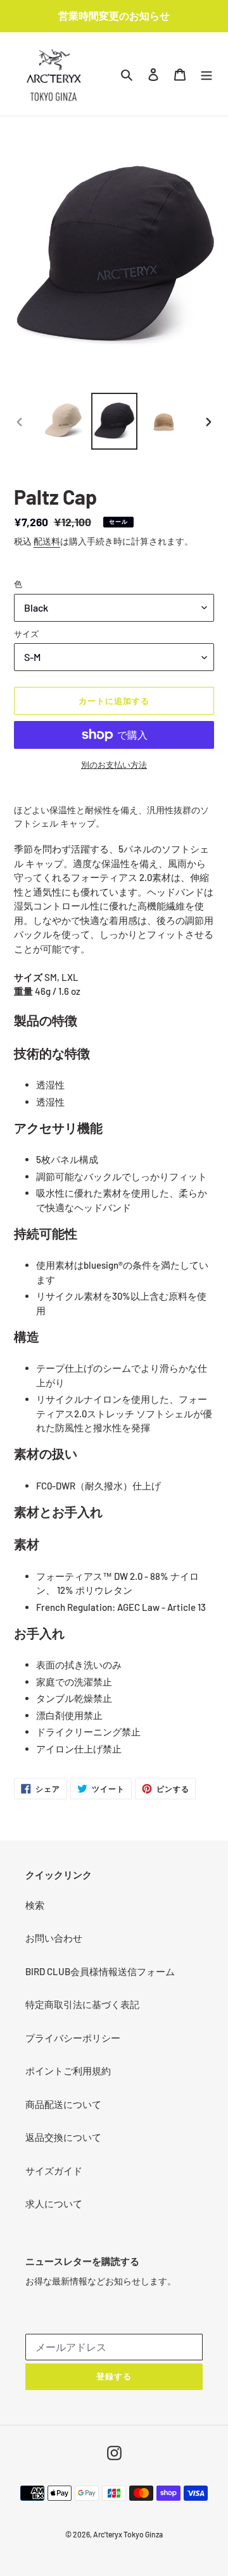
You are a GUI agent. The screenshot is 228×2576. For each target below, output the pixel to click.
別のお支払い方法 (114, 765)
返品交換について (63, 2137)
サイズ (26, 634)
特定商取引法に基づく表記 (82, 2004)
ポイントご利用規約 (68, 2071)
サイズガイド (54, 2171)
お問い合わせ (54, 1938)
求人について (54, 2203)
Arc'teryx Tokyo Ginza (128, 2534)
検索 (35, 1905)
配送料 (47, 541)
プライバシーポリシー (73, 2038)
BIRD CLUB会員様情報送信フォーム (100, 1971)
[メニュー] (206, 74)
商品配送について (63, 2104)
